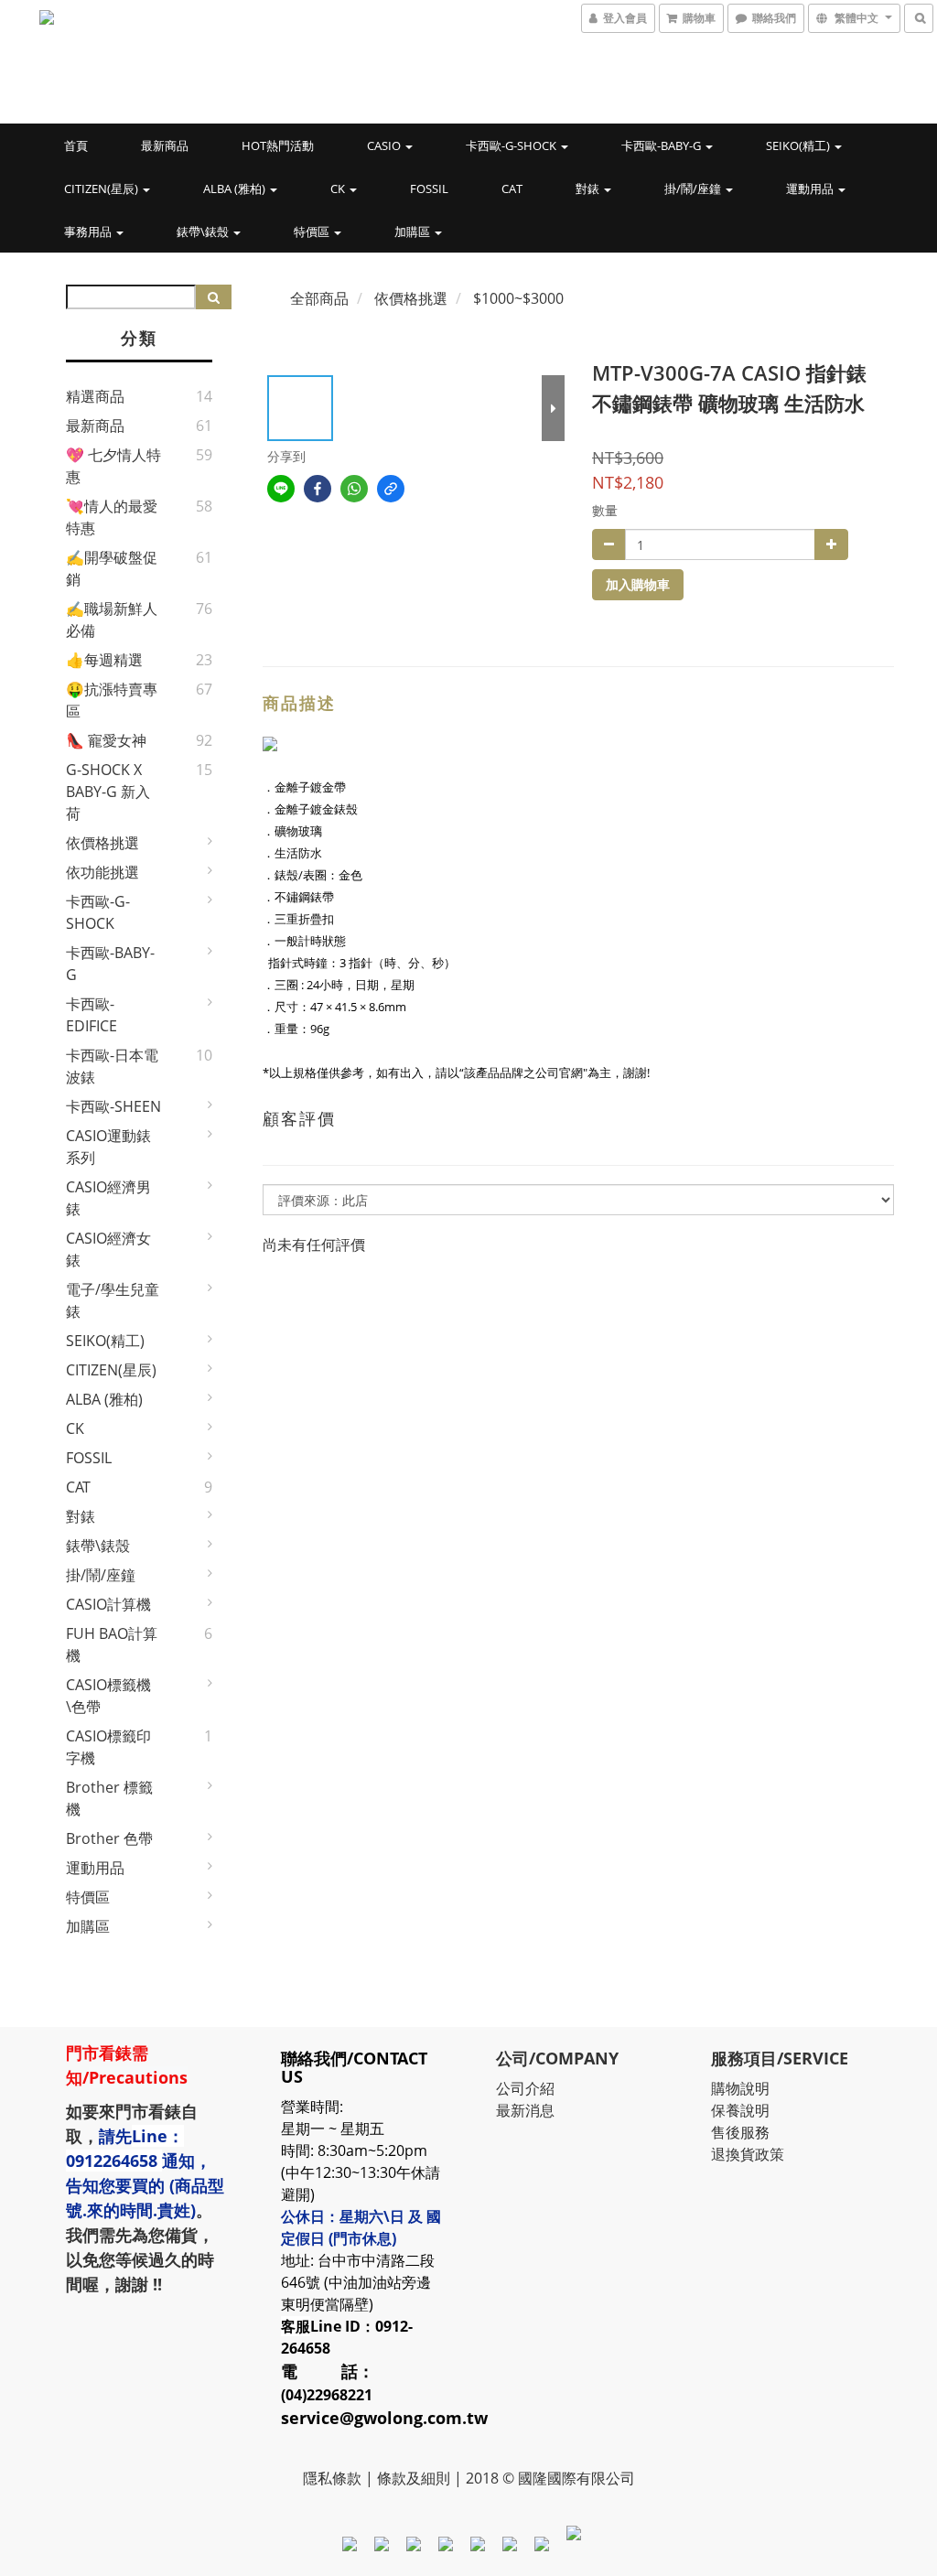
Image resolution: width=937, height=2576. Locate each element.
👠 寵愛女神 (106, 740)
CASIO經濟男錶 (108, 1198)
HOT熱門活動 (278, 146)
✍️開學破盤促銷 (112, 568)
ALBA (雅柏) (236, 189)
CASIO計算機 (108, 1604)
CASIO (385, 146)
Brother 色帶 (109, 1838)
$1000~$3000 (518, 298)
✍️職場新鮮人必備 (112, 620)
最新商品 (165, 146)
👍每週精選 (104, 660)
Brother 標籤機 (109, 1798)
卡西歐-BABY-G (662, 146)
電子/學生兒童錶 (113, 1300)
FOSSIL (429, 189)
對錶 (589, 189)
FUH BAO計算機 (112, 1644)
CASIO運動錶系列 (108, 1147)
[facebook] (318, 489)
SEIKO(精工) (799, 146)
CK (339, 189)
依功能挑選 (102, 872)
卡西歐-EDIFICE (92, 1015)
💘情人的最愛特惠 (112, 517)
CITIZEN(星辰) (102, 189)
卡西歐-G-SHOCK (512, 146)
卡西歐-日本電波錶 (112, 1066)
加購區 (414, 232)
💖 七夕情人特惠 (113, 466)
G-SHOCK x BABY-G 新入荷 (108, 792)
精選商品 (95, 396)
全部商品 (319, 298)
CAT (512, 189)
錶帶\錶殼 (204, 232)
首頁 (76, 146)
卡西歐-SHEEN (113, 1106)
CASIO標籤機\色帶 (108, 1696)
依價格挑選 (102, 843)
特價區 (313, 232)
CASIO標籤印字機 (108, 1747)
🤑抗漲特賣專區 (112, 700)
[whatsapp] (354, 489)
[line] (281, 489)
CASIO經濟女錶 (108, 1249)
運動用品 (811, 189)
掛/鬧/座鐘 (694, 189)
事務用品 (89, 232)
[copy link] (391, 489)
